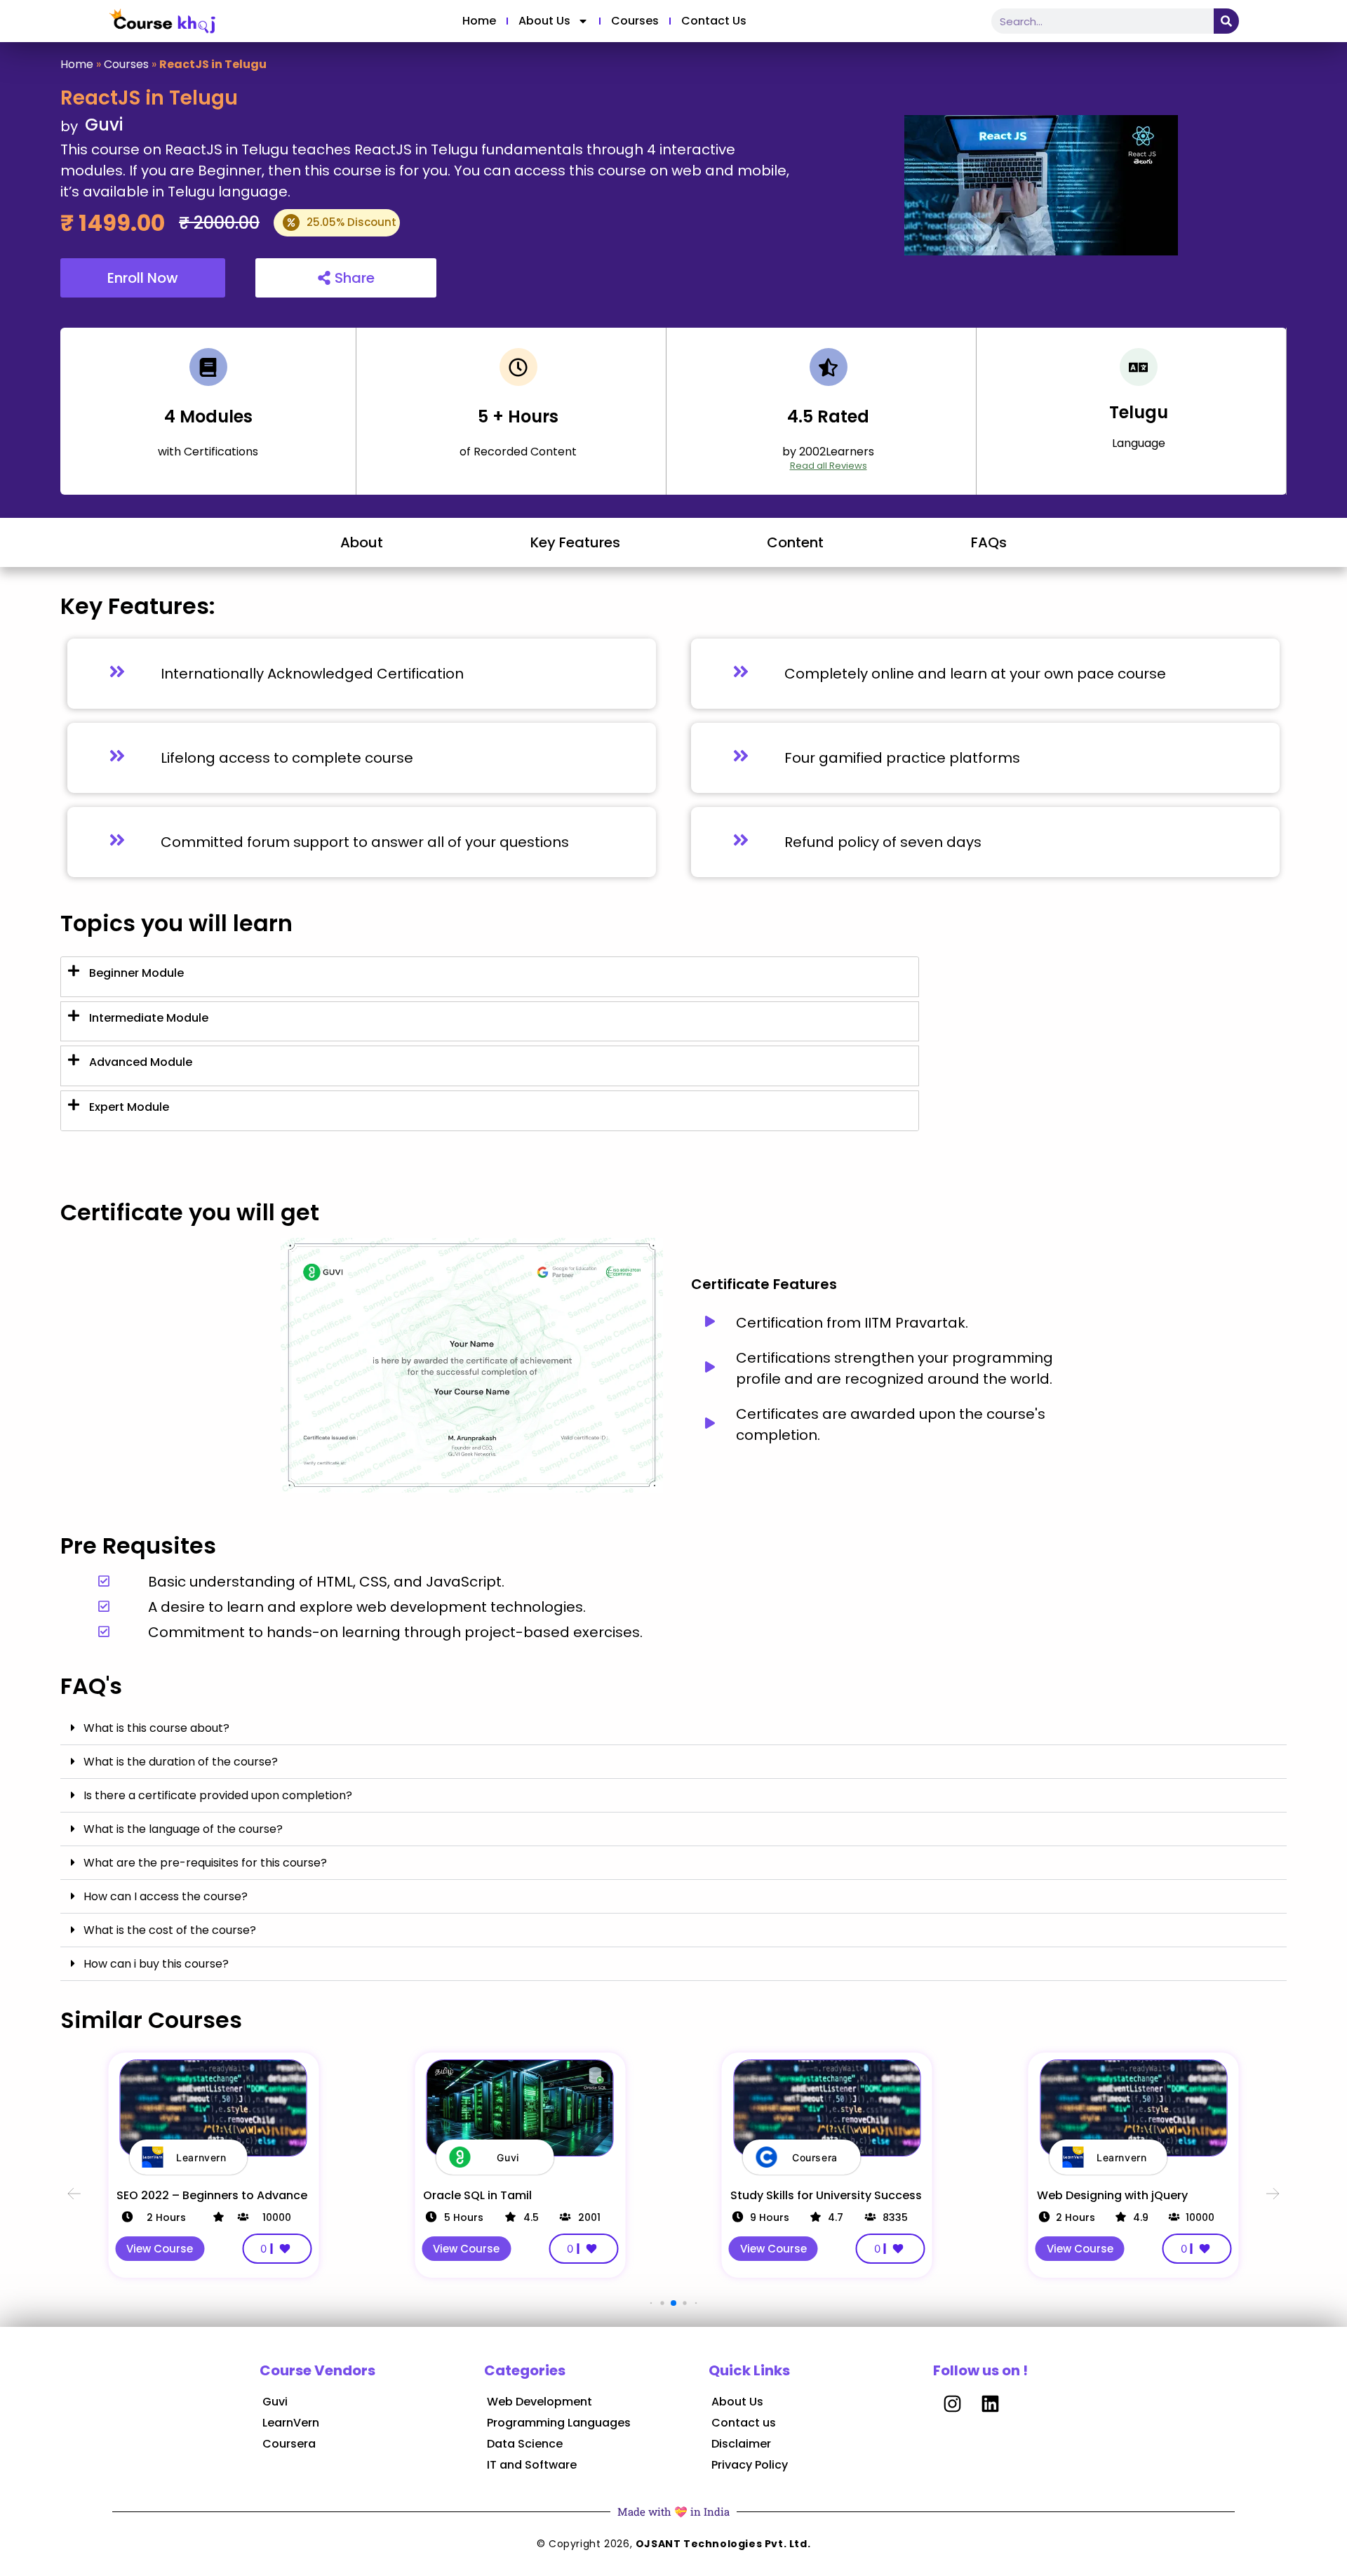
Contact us (714, 21)
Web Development (540, 2402)
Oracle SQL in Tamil (477, 2195)
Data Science (525, 2444)
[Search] (1226, 21)
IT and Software (532, 2465)
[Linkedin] (990, 2403)
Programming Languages (559, 2423)
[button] (673, 1728)
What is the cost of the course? (170, 1930)
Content (795, 542)
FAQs (989, 542)
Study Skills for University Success (826, 2195)
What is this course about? (156, 1728)
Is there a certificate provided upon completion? (218, 1795)
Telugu (1139, 412)
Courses (635, 21)
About (362, 542)
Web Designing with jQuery (1112, 2195)
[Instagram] (952, 2403)
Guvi (275, 2402)
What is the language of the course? (183, 1829)
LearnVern (291, 2423)
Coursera (289, 2444)
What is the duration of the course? (181, 1762)
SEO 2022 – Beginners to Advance (212, 2195)
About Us (544, 21)
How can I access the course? (166, 1896)
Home (479, 21)
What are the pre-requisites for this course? (205, 1863)
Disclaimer (741, 2444)
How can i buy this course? (156, 1964)
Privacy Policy (750, 2465)
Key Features (575, 542)
